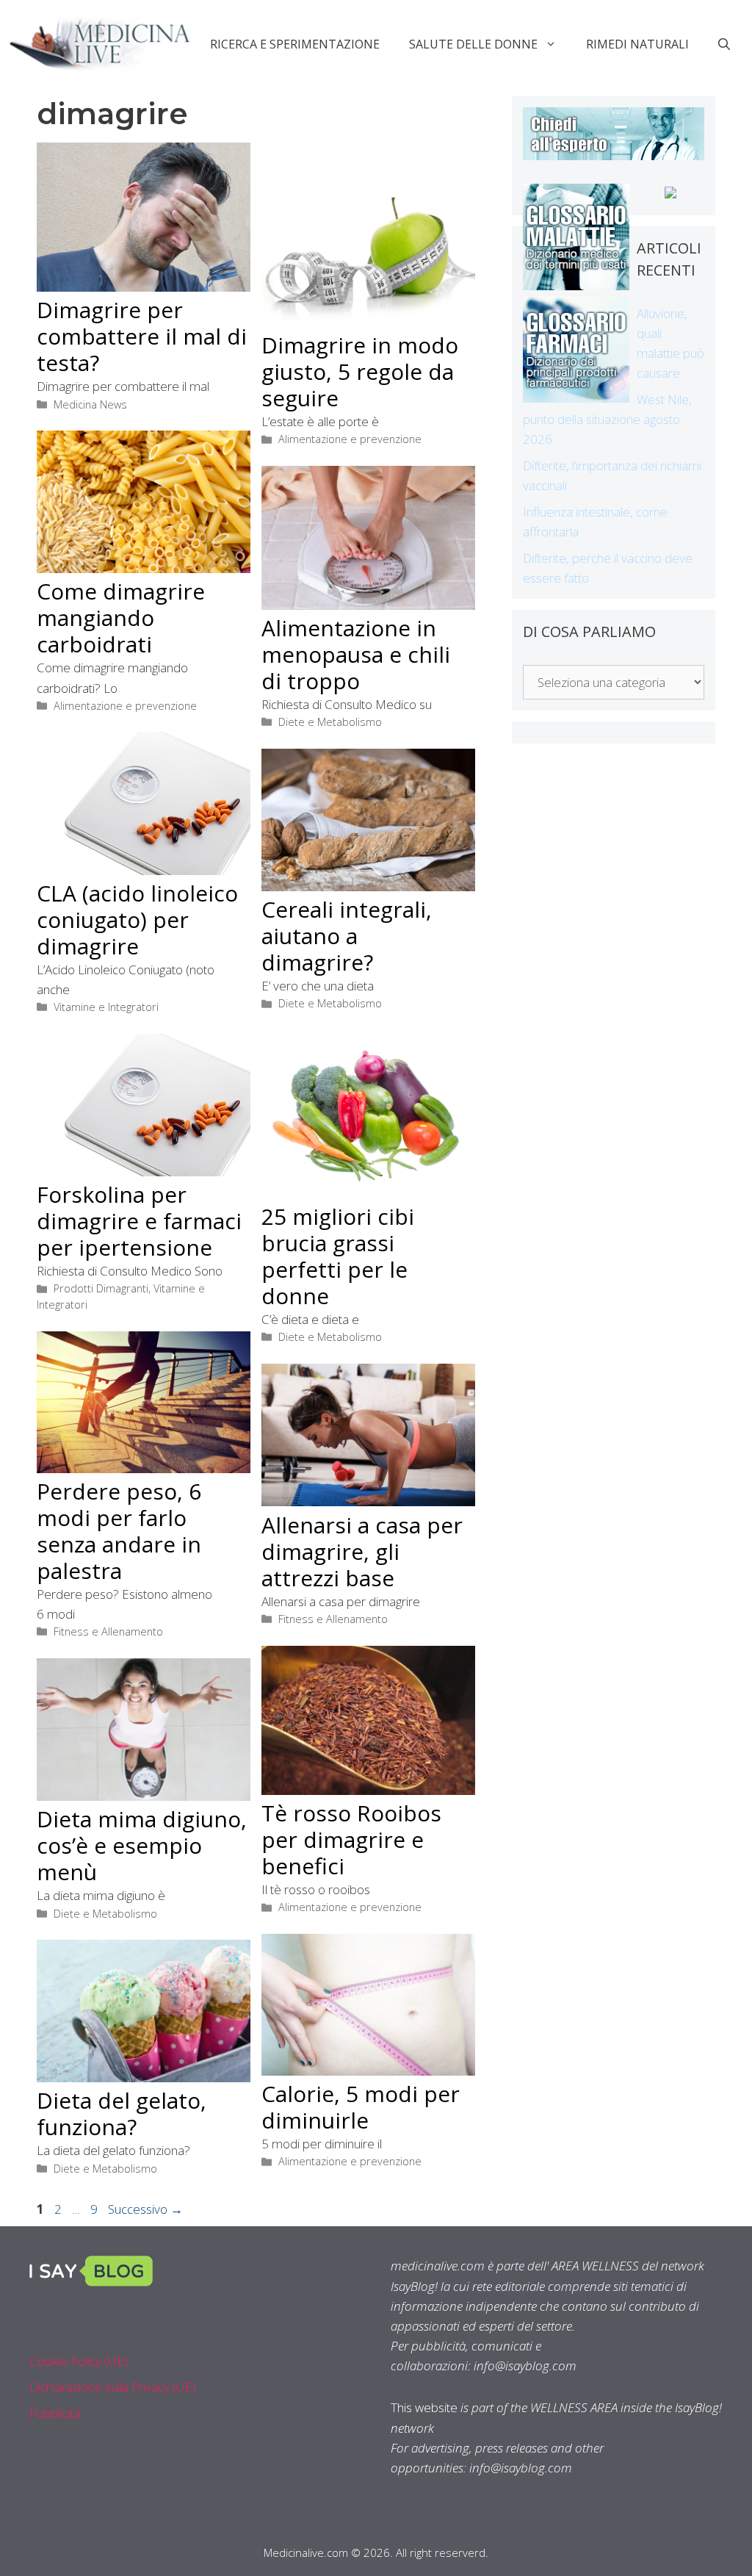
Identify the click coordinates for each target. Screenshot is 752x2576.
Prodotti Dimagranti (101, 1288)
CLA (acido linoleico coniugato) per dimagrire (137, 920)
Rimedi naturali (637, 44)
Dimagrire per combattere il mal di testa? (142, 336)
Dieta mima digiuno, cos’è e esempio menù (142, 1845)
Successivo (145, 2209)
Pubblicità (55, 2413)
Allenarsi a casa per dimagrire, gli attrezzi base (362, 1551)
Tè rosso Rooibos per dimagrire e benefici (351, 1839)
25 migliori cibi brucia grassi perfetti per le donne (338, 1256)
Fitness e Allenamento (108, 1631)
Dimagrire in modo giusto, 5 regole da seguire (360, 371)
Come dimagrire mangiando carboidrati (121, 618)
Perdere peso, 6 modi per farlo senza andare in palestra (119, 1531)
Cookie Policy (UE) (79, 2361)
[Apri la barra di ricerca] (724, 44)
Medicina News (90, 404)
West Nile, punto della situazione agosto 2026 (607, 419)
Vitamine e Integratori (106, 1007)
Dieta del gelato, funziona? (122, 2113)
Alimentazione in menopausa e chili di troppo (356, 654)
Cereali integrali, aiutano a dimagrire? (347, 936)
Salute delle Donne (473, 44)
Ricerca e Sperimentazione (295, 44)
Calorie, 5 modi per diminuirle (361, 2107)
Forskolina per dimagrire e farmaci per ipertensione (139, 1221)
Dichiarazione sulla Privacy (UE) (113, 2387)
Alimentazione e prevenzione (350, 439)
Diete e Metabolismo (330, 722)
